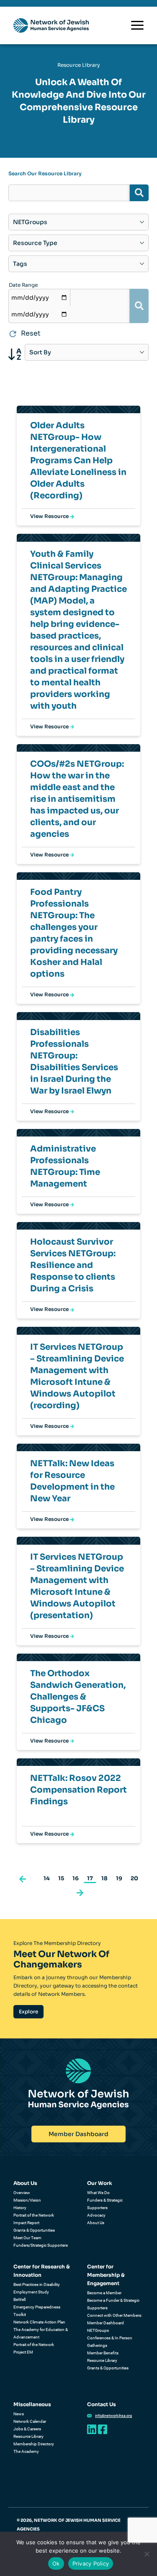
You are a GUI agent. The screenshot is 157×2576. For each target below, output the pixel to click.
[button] (23, 1878)
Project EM (23, 2352)
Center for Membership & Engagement (106, 2275)
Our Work (100, 2183)
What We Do (98, 2193)
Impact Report (26, 2223)
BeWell (19, 2299)
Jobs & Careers (27, 2429)
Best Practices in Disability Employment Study (37, 2288)
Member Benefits (103, 2353)
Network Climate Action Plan (39, 2322)
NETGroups (98, 2330)
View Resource (50, 516)
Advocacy (96, 2215)
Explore (28, 2012)
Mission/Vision (27, 2200)
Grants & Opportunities (34, 2230)
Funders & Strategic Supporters (105, 2204)
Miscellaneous (32, 2404)
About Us (25, 2183)
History (20, 2208)
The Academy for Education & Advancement (41, 2333)
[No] (147, 2554)
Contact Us (102, 2404)
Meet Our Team (27, 2238)
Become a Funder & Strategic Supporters (113, 2304)
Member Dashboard (78, 2134)
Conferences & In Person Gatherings (110, 2342)
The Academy (26, 2451)
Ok (56, 2563)
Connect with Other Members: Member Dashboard (115, 2319)
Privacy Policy (91, 2563)
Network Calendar (30, 2421)
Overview (22, 2193)
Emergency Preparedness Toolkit (37, 2311)
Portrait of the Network (34, 2215)
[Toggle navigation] (137, 25)
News (19, 2414)
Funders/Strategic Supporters (41, 2245)
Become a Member (104, 2293)
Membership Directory (34, 2444)
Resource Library (102, 2360)
